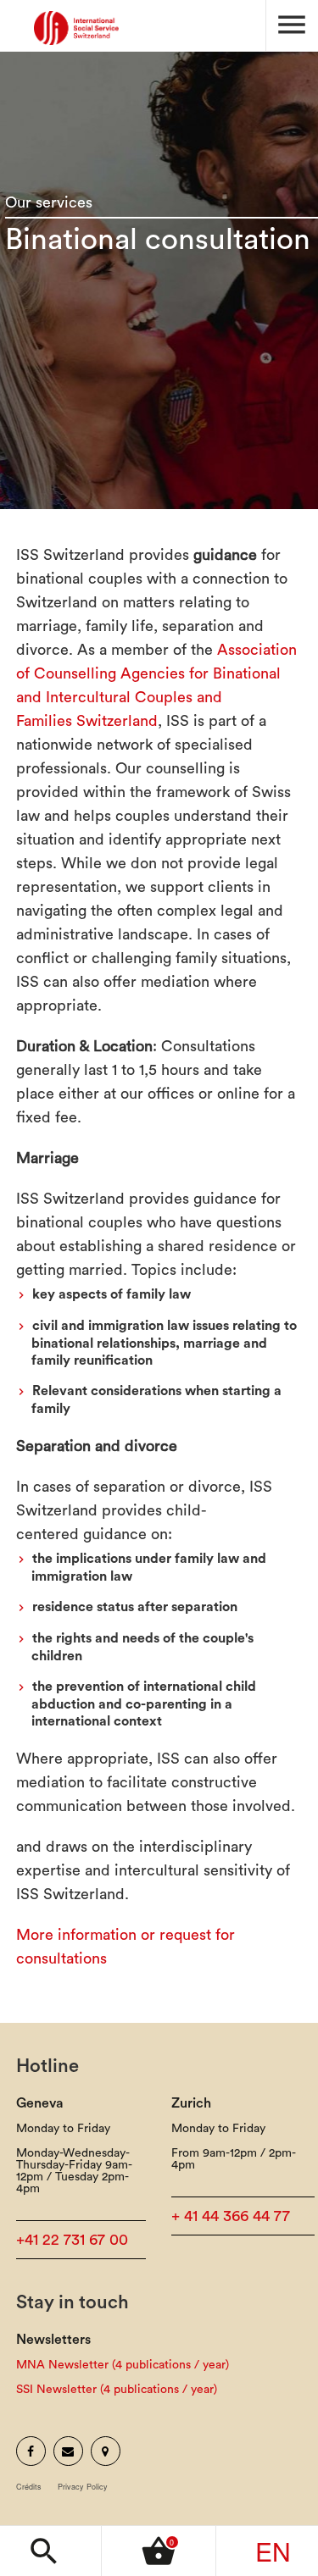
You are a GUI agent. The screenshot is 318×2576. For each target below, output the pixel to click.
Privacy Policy (83, 2487)
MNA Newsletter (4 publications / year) (123, 2365)
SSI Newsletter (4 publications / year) (117, 2390)
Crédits (29, 2487)
